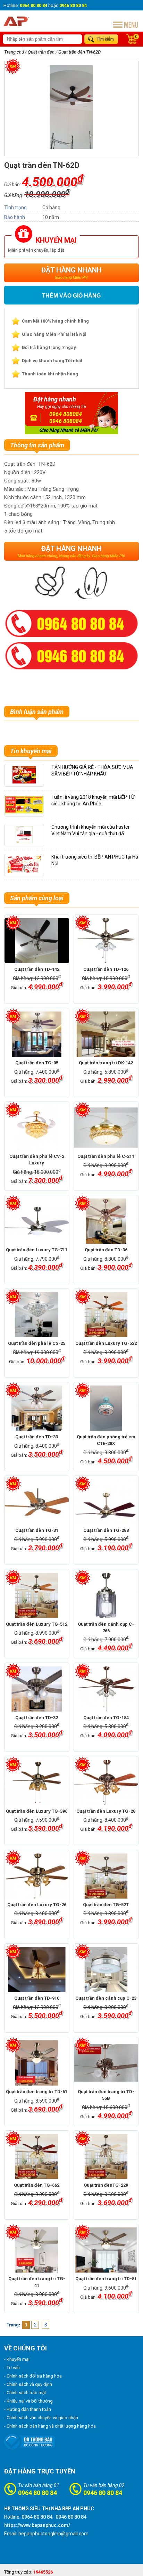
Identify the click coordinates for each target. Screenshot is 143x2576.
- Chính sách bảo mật (25, 2393)
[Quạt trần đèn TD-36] (106, 1221)
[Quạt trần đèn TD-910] (37, 1969)
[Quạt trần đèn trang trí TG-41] (37, 2250)
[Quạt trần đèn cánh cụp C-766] (106, 1595)
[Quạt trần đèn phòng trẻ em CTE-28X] (106, 1408)
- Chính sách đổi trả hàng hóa (33, 2376)
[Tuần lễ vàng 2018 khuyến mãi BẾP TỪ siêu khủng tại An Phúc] (24, 812)
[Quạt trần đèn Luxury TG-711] (37, 1221)
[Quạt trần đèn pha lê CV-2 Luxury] (37, 1128)
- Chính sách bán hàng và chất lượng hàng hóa (50, 2426)
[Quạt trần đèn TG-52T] (106, 1876)
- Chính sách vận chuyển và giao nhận (41, 2418)
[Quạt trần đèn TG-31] (37, 1502)
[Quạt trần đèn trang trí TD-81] (106, 2250)
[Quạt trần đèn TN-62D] (71, 147)
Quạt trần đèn (41, 52)
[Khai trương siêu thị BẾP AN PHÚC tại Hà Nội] (24, 872)
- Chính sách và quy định (28, 2384)
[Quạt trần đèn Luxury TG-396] (37, 1782)
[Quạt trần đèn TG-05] (37, 1034)
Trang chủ (14, 52)
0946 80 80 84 (103, 2493)
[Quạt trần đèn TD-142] (37, 941)
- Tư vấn (12, 2368)
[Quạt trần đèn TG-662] (37, 2156)
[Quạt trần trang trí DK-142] (106, 1034)
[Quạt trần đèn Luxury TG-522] (106, 1315)
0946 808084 (66, 421)
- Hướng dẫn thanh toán (28, 2409)
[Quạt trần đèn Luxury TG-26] (37, 1876)
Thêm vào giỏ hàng (71, 296)
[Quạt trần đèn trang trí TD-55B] (106, 2063)
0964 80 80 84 (37, 2493)
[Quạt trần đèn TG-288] (106, 1502)
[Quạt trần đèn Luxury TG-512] (37, 1595)
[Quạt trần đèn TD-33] (37, 1408)
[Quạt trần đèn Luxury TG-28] (106, 1782)
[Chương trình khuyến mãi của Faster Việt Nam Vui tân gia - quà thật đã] (24, 842)
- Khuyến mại (17, 2359)
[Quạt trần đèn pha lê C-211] (106, 1128)
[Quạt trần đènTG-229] (106, 2156)
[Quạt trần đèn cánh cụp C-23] (106, 1969)
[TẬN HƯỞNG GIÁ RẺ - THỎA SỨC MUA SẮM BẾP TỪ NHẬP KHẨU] (24, 782)
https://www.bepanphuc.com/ (37, 2525)
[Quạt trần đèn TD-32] (37, 1689)
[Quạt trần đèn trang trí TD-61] (37, 2063)
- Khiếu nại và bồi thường (28, 2401)
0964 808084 (66, 414)
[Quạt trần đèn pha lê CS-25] (37, 1315)
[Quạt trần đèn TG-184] (106, 1689)
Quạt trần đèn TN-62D (79, 52)
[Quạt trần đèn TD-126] (106, 941)
